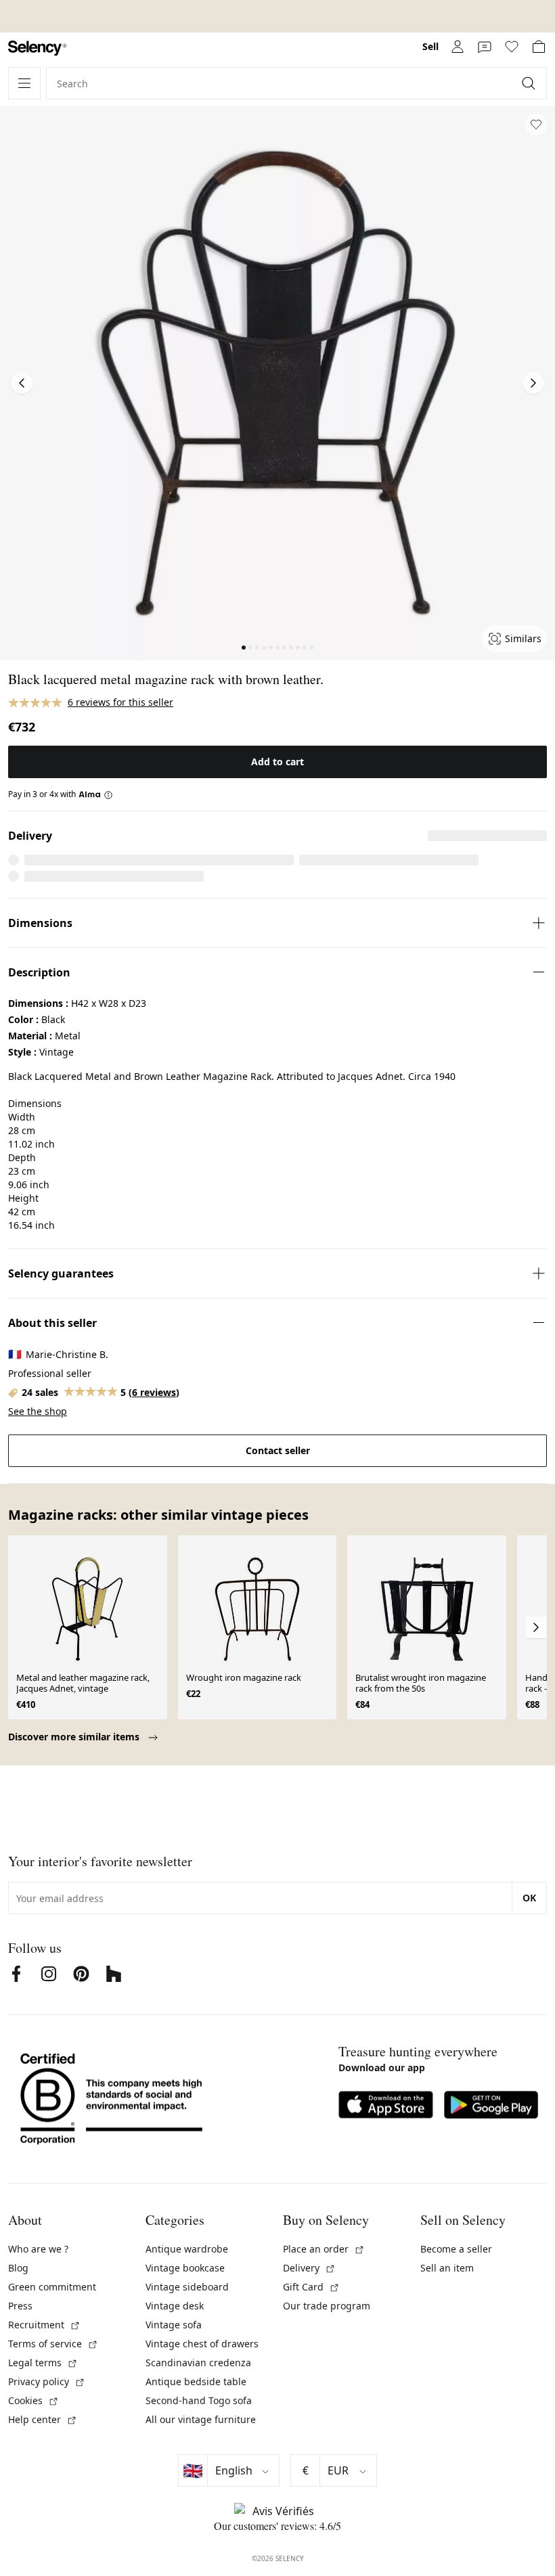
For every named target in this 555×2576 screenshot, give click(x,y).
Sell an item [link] (447, 2268)
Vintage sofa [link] (174, 2325)
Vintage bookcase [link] (185, 2268)
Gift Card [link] (311, 2287)
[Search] (530, 83)
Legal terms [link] (43, 2363)
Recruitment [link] (44, 2325)
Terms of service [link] (53, 2344)
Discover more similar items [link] (75, 1737)
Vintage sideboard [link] (187, 2287)
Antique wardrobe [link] (187, 2249)
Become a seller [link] (456, 2249)
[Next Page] (533, 383)
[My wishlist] (512, 47)
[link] (37, 48)
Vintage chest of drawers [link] (202, 2344)
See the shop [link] (38, 1411)
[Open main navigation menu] (24, 83)
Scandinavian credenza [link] (198, 2363)
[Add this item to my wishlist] (536, 125)
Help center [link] (43, 2419)
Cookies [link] (34, 2400)
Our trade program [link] (327, 2306)
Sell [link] (430, 46)
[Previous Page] (22, 383)
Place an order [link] (324, 2249)
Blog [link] (18, 2268)
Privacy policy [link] (47, 2381)
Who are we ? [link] (38, 2249)
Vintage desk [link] (175, 2306)
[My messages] (485, 47)
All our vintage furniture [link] (201, 2419)
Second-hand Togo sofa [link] (199, 2400)
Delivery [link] (309, 2268)
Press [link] (20, 2306)
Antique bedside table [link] (196, 2381)
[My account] (458, 47)
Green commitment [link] (52, 2287)
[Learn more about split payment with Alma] (96, 794)
